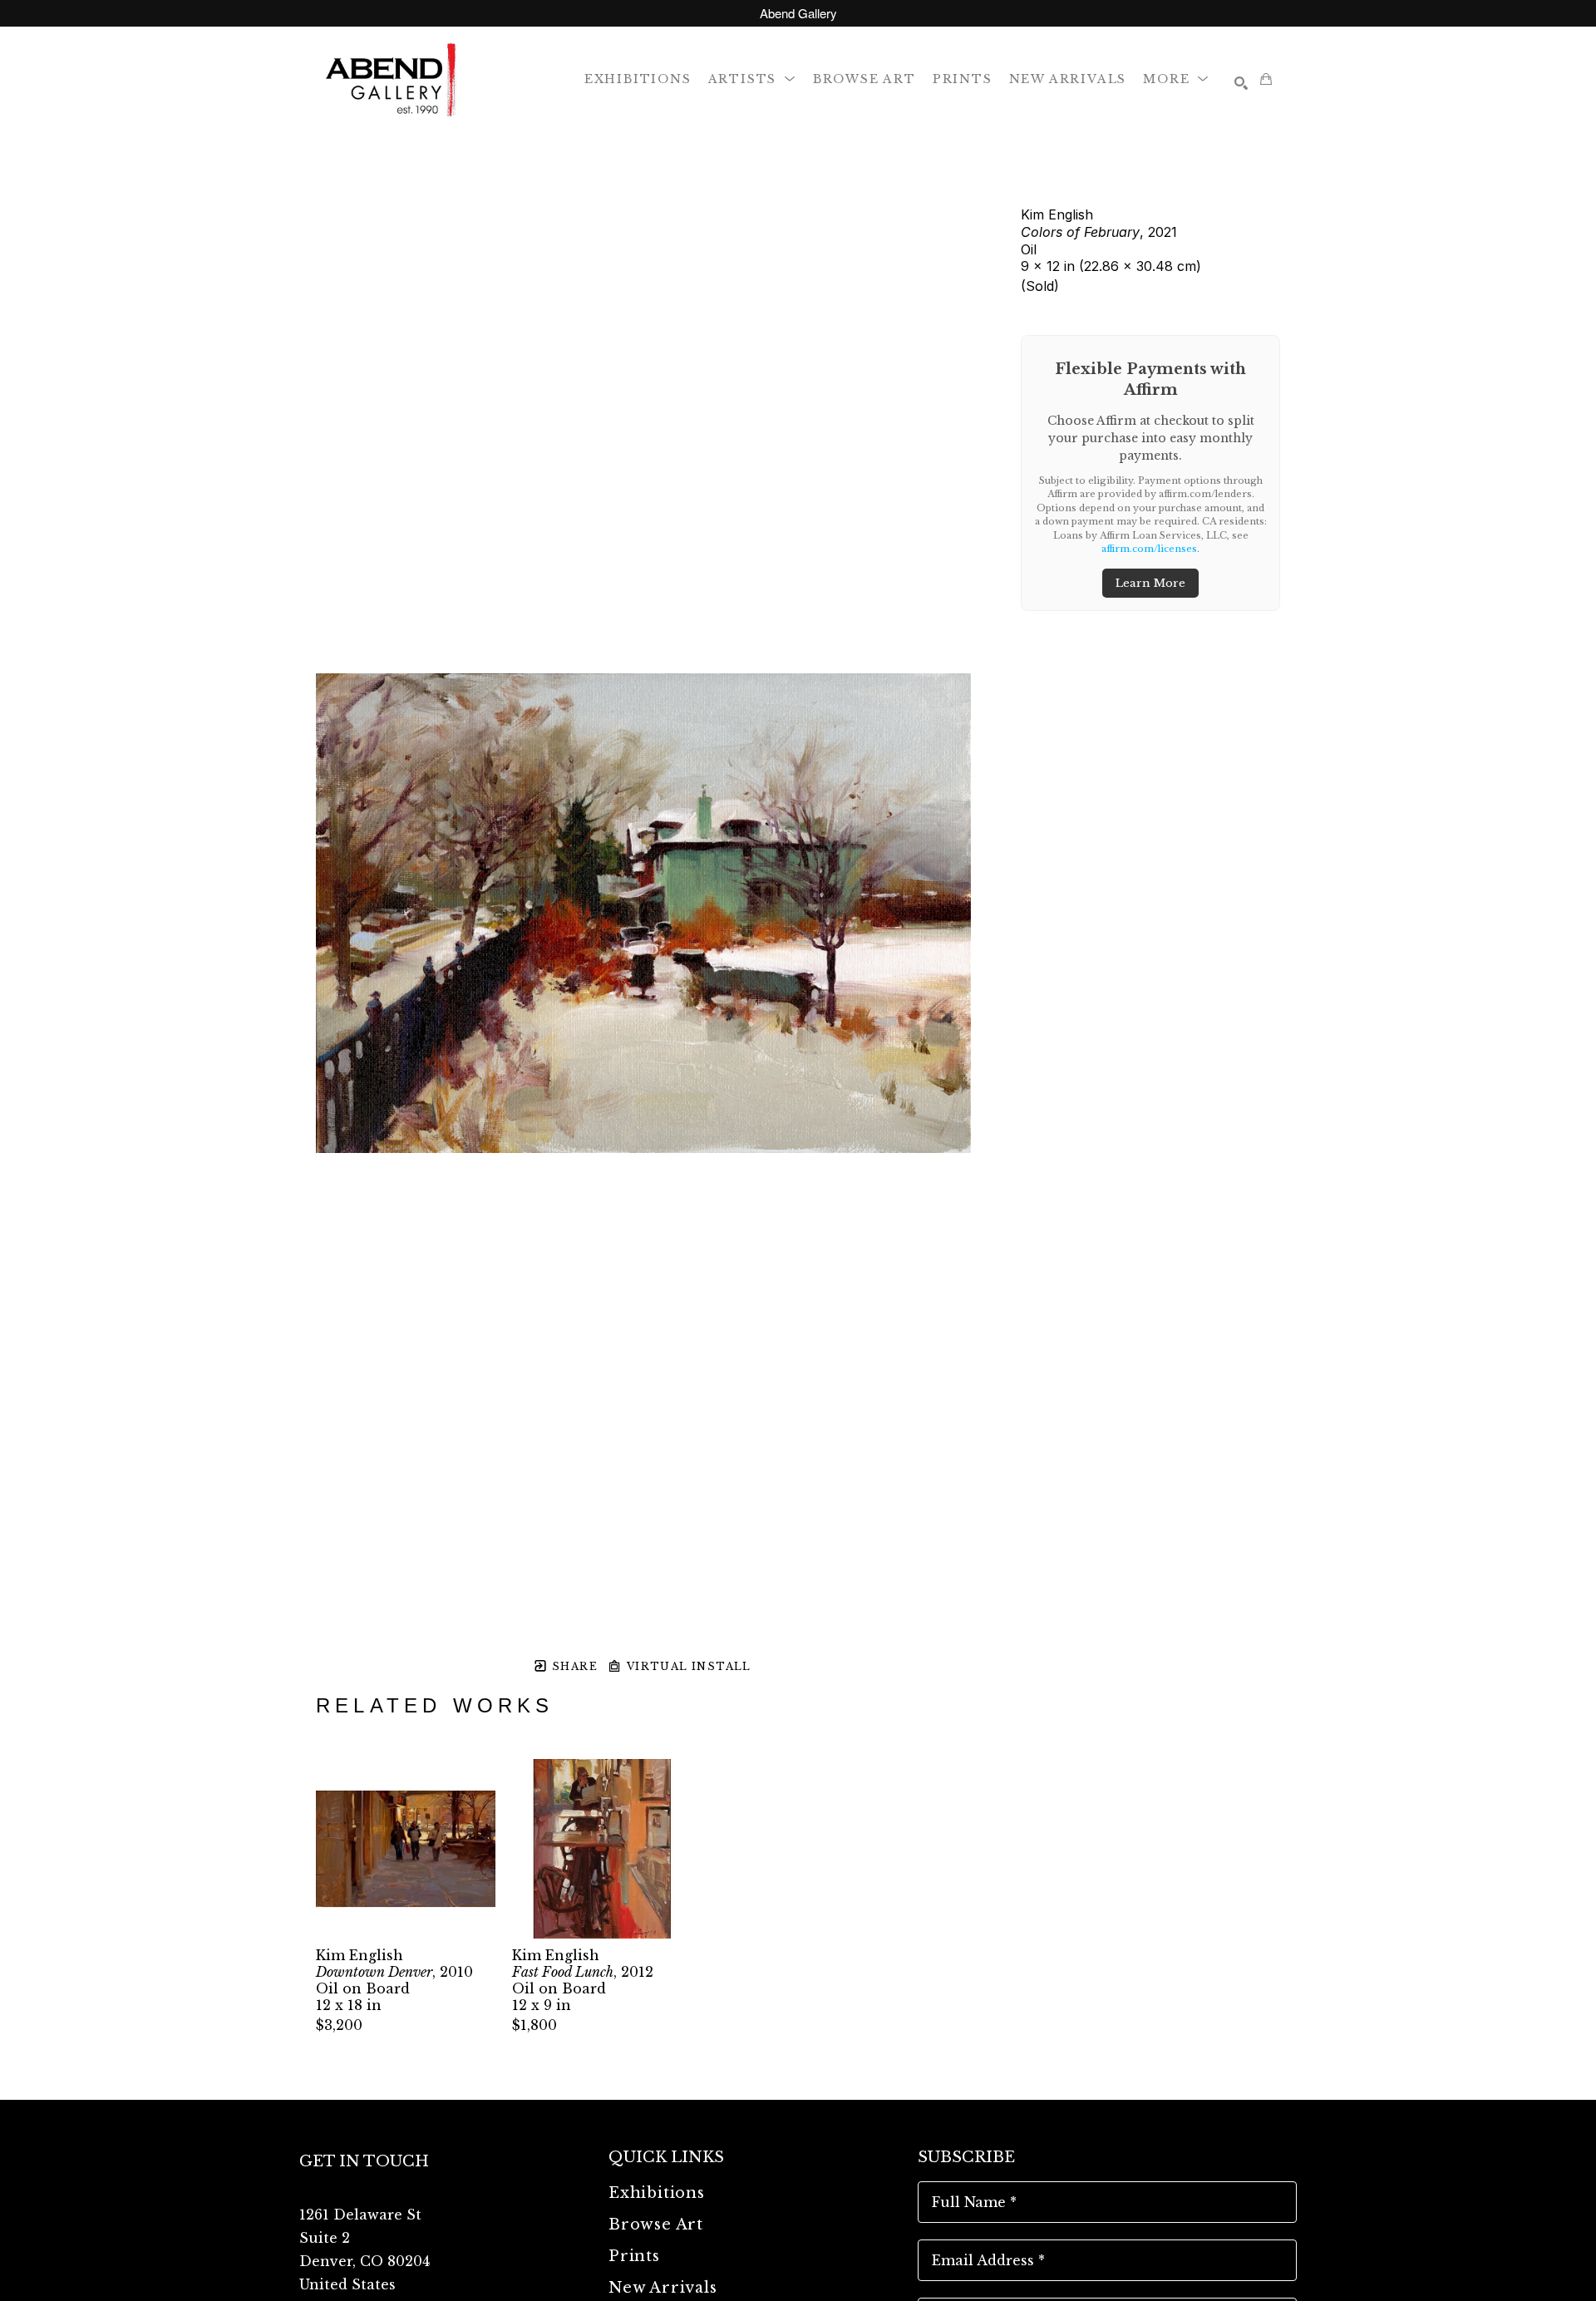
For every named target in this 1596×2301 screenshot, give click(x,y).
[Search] (1241, 83)
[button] (752, 79)
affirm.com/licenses (1149, 549)
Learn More (1150, 583)
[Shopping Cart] (1266, 79)
